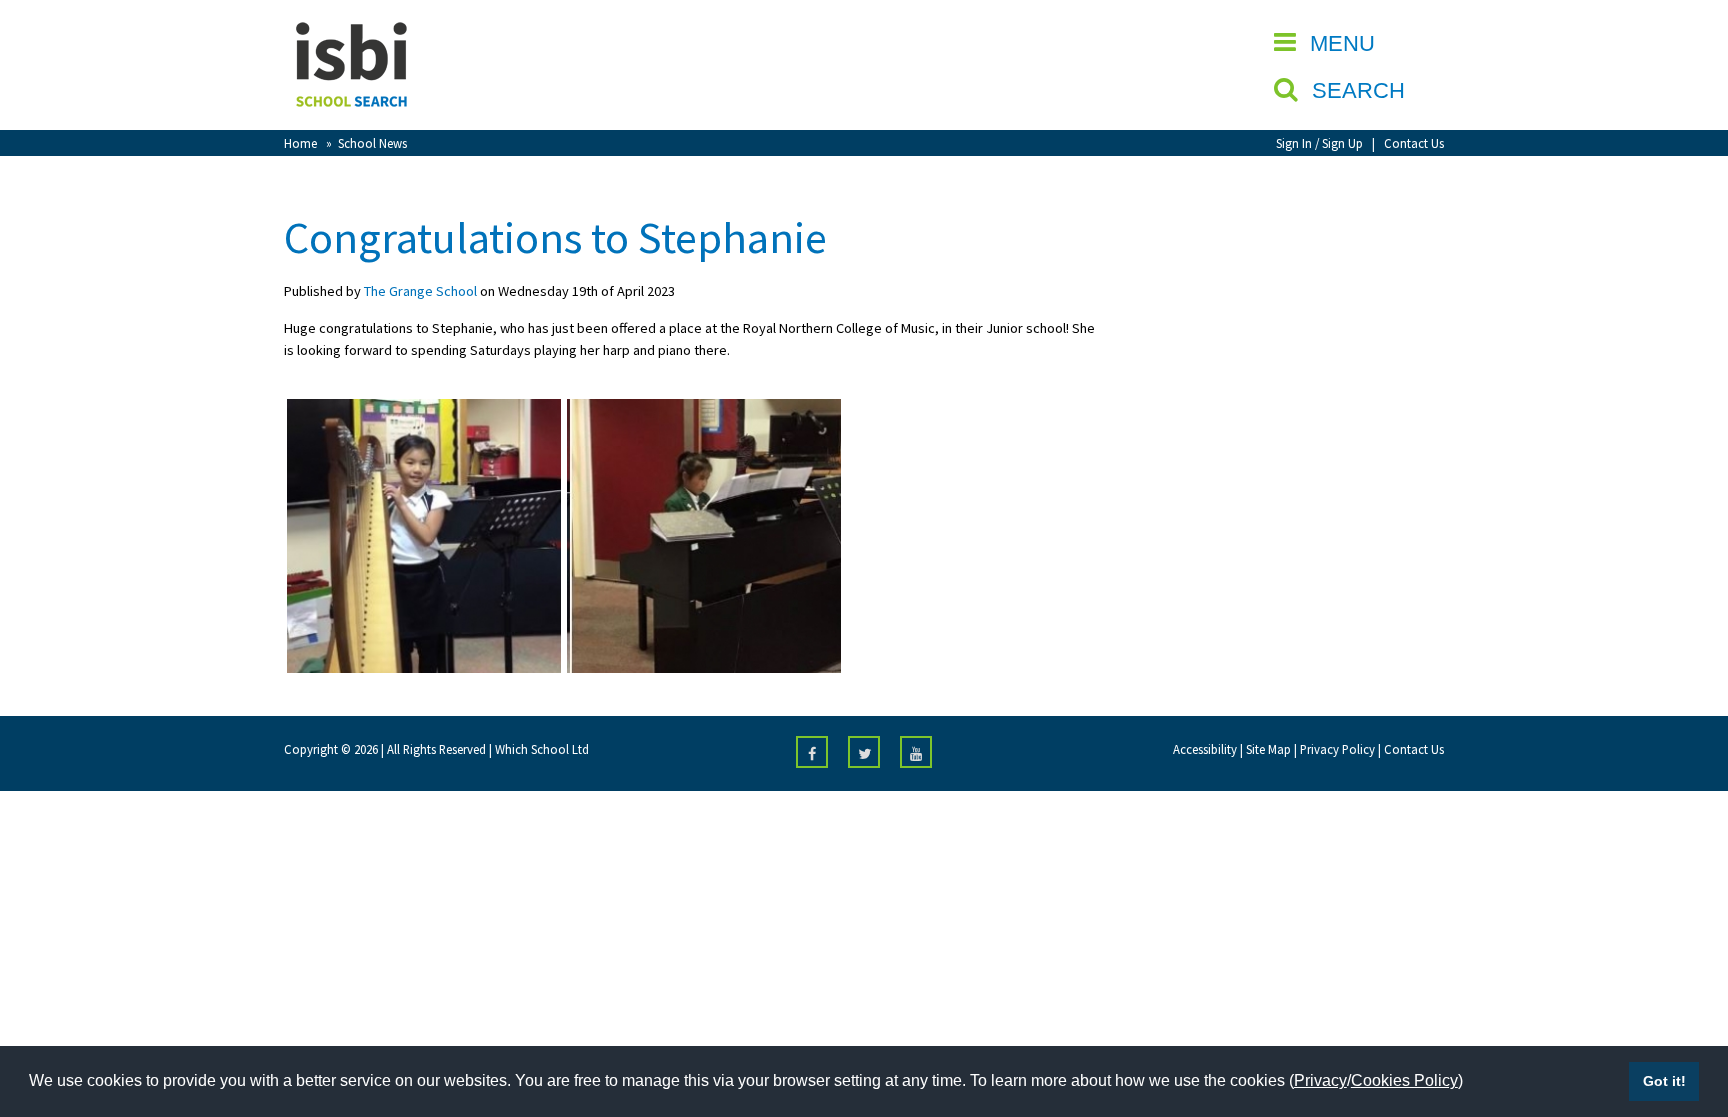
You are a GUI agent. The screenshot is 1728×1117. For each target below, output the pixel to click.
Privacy (1320, 1080)
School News (372, 143)
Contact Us (1414, 143)
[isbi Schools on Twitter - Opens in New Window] (864, 752)
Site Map (1268, 749)
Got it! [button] (1664, 1081)
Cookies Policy (1404, 1080)
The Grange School (420, 291)
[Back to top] (1683, 1007)
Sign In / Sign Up (1319, 143)
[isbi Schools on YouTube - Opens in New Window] (916, 752)
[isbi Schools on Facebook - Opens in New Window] (812, 752)
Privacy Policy (1337, 749)
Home (300, 143)
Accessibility (1205, 749)
